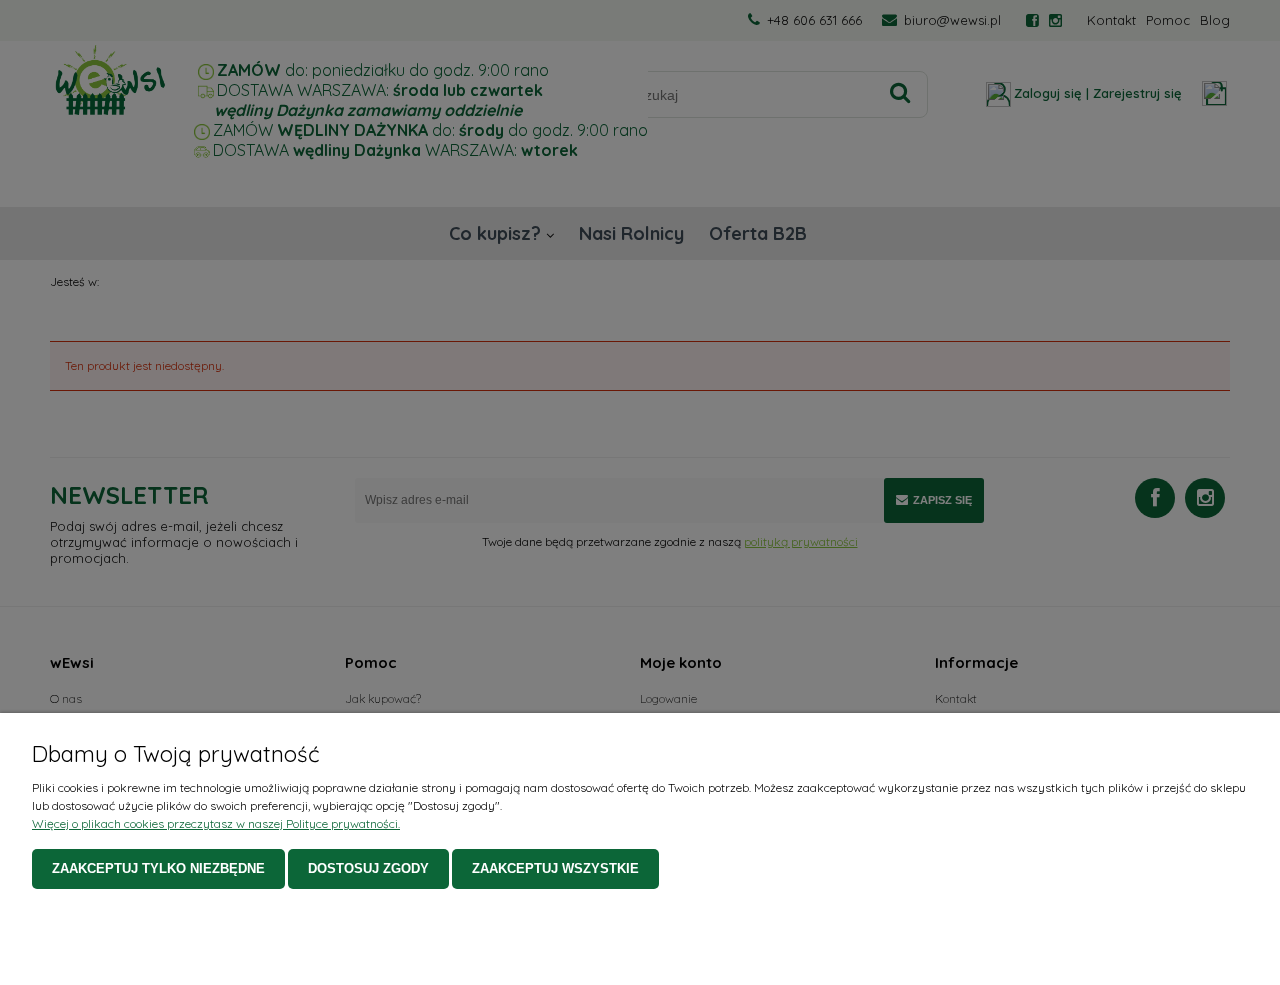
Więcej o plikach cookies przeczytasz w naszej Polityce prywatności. (216, 823)
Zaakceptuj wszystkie (555, 868)
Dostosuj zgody (368, 868)
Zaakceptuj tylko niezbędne (158, 868)
